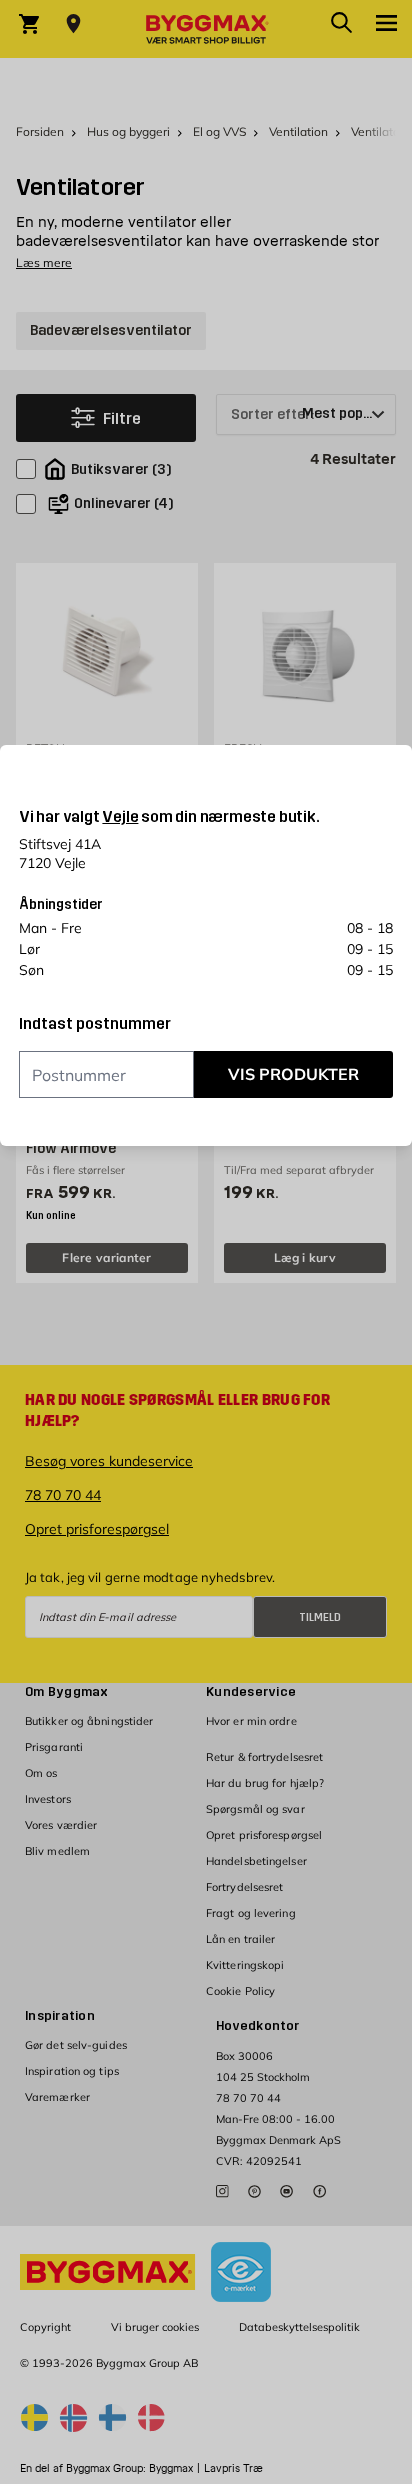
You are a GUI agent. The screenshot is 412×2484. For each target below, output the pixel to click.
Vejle (120, 816)
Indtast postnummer (95, 1024)
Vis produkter (293, 1074)
